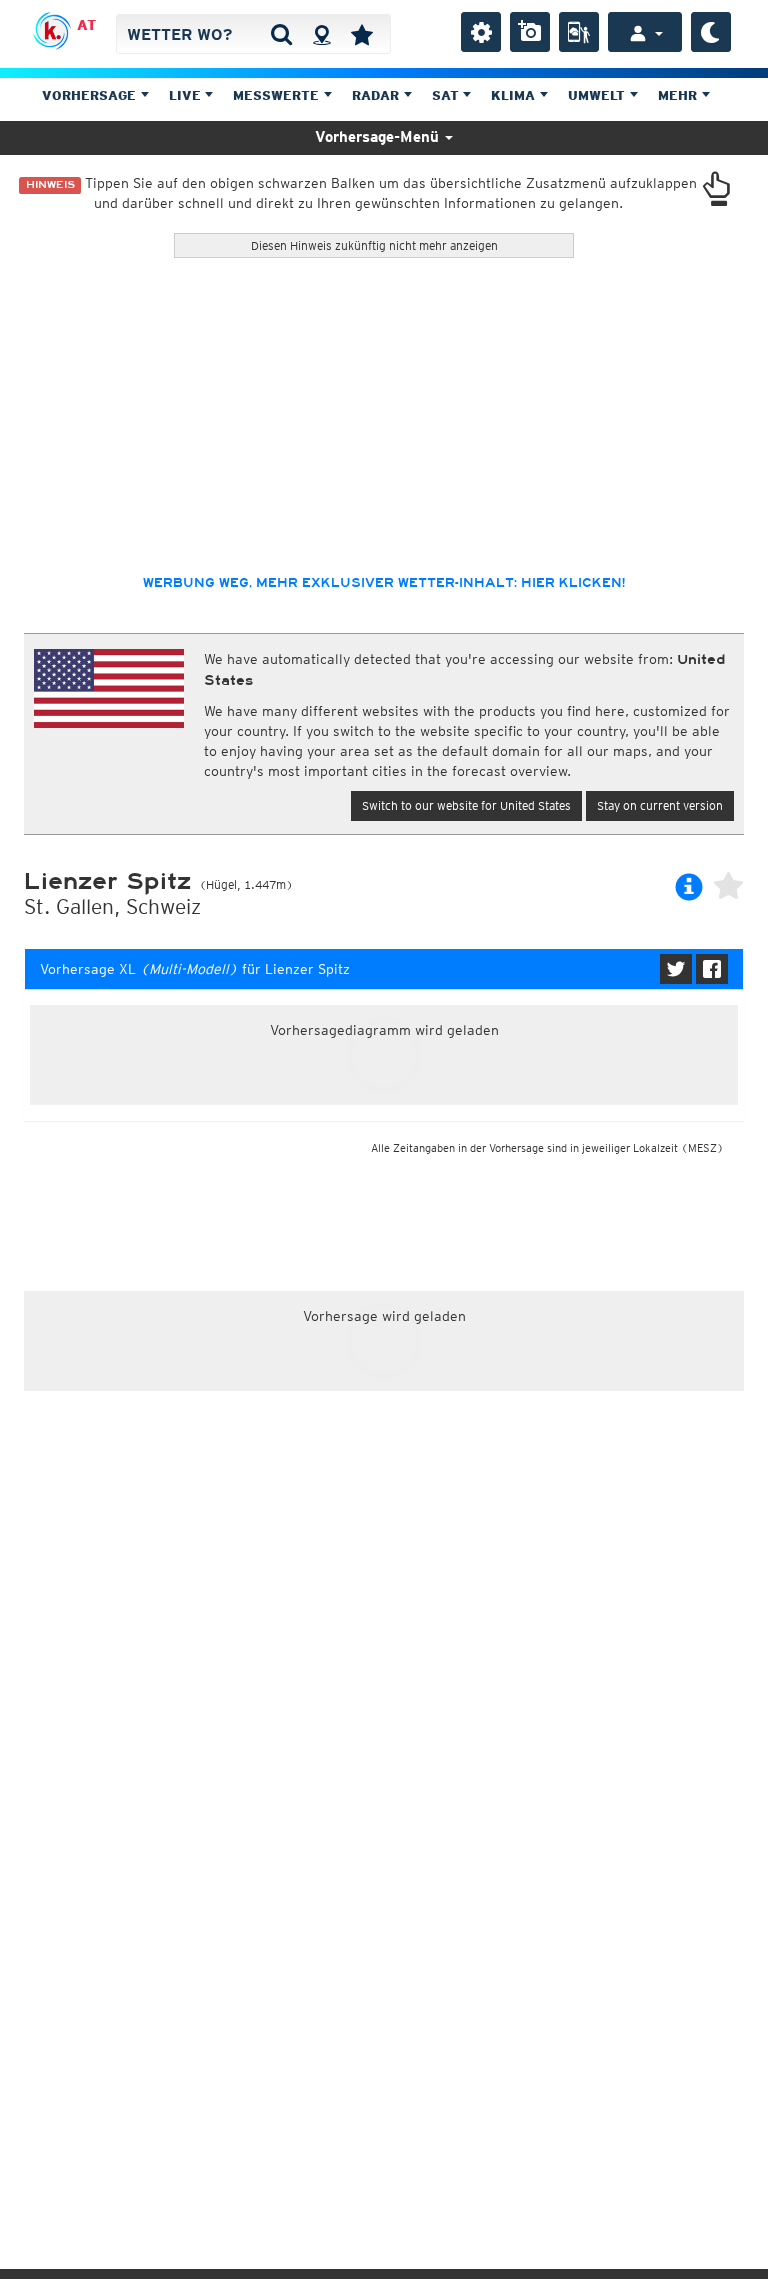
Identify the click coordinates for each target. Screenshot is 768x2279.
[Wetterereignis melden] (579, 32)
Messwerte (278, 95)
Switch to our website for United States (466, 805)
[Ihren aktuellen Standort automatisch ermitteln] (321, 34)
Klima (515, 95)
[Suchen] (281, 34)
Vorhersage (91, 95)
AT (86, 25)
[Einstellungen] (481, 32)
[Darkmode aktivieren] (711, 32)
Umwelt (598, 95)
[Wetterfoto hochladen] (530, 32)
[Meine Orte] (362, 34)
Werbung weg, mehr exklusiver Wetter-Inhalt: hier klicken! (384, 583)
